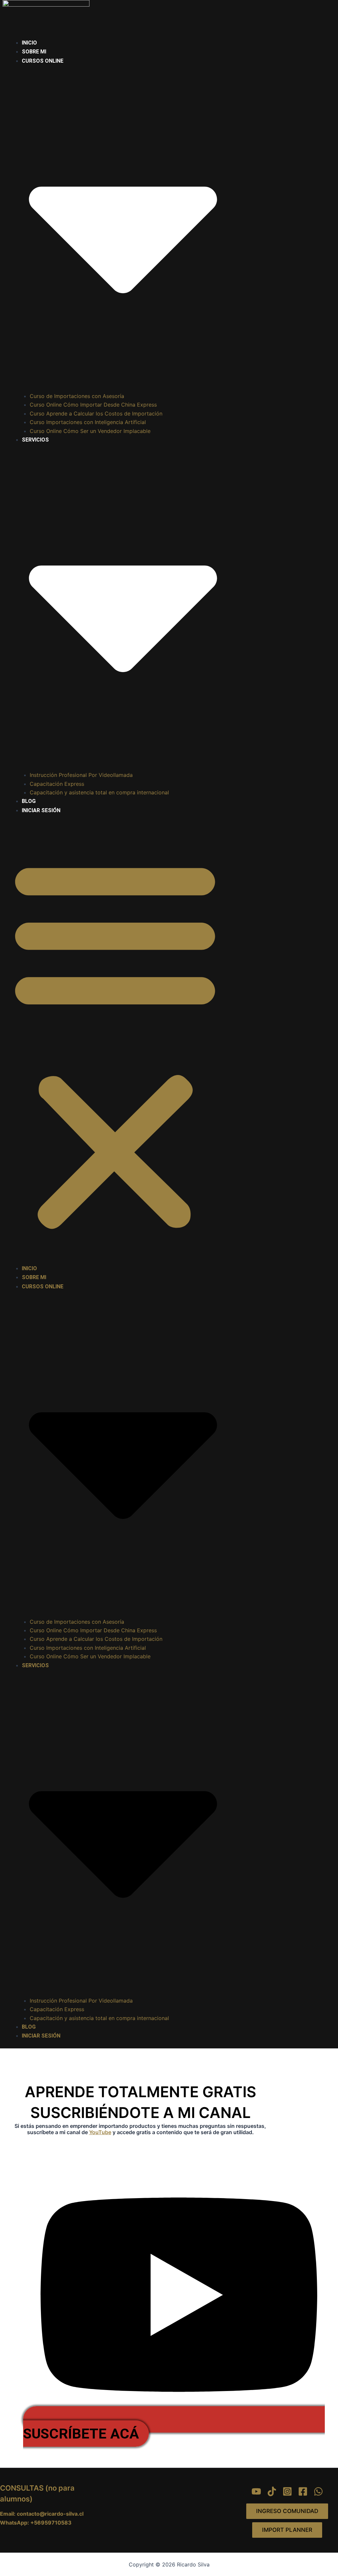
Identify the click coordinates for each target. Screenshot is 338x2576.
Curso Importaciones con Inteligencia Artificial (88, 422)
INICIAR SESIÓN (41, 810)
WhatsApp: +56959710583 (36, 2523)
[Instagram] (287, 2491)
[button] (115, 1043)
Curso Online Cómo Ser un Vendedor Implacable (90, 431)
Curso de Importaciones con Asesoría (77, 396)
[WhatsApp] (318, 2491)
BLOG (29, 801)
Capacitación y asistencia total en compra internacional (99, 792)
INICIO (29, 43)
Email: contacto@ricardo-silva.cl (42, 2514)
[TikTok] (272, 2491)
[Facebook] (303, 2491)
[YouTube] (256, 2491)
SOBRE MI (34, 52)
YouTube (100, 2132)
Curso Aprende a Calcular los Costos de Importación (96, 414)
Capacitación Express (57, 784)
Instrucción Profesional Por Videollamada (81, 775)
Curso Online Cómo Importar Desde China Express (93, 405)
